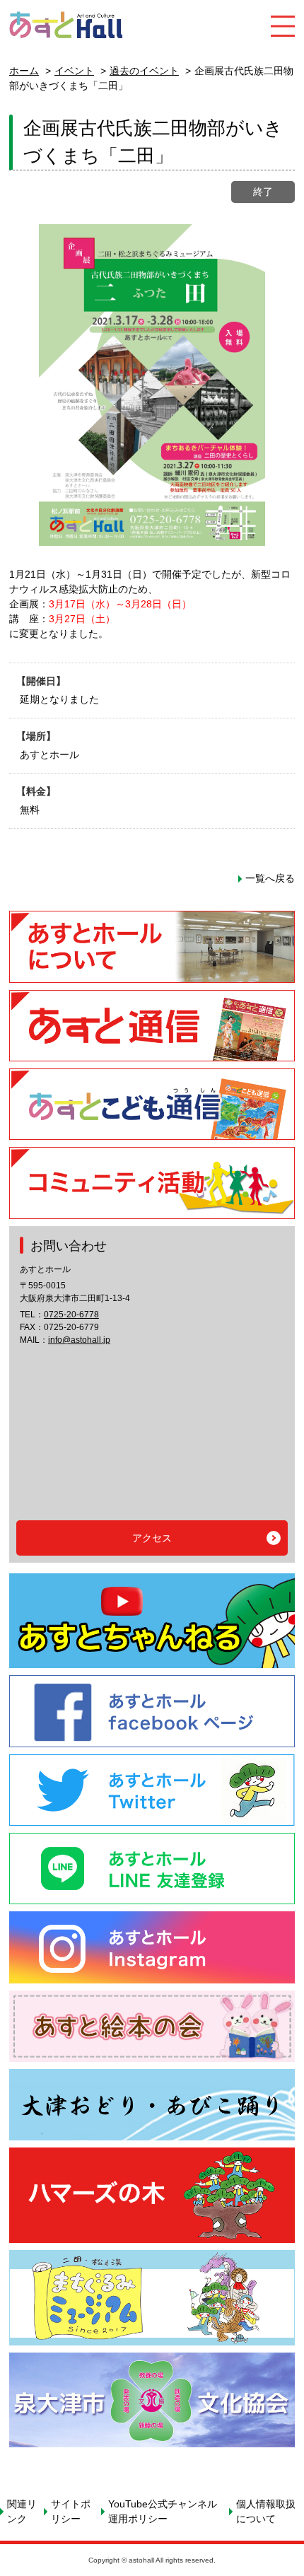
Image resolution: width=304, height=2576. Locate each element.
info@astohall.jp (79, 1340)
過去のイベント (144, 71)
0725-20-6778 (71, 1315)
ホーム (24, 71)
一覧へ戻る (270, 878)
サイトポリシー (71, 2511)
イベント (74, 71)
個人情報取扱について (266, 2511)
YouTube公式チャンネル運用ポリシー (163, 2511)
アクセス (152, 1538)
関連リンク (22, 2511)
